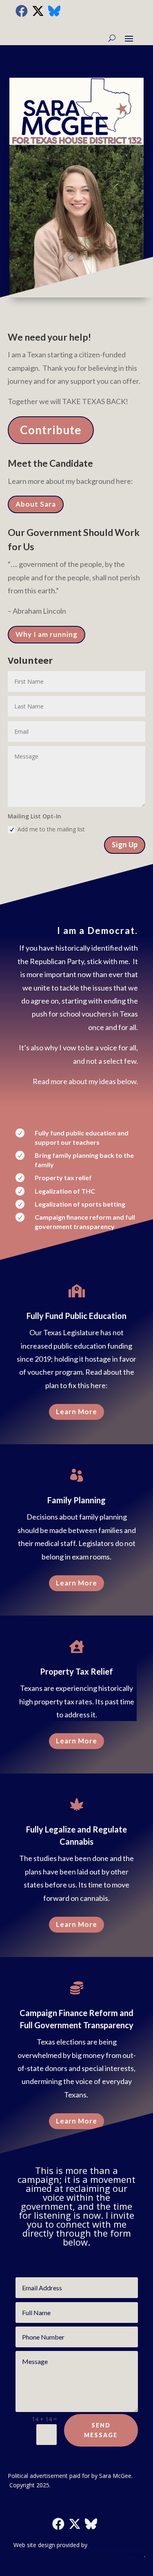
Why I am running (47, 634)
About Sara (36, 504)
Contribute (51, 430)
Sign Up (125, 845)
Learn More (76, 1412)
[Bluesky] (54, 11)
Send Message (101, 2430)
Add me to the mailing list (51, 829)
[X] (38, 11)
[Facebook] (22, 11)
